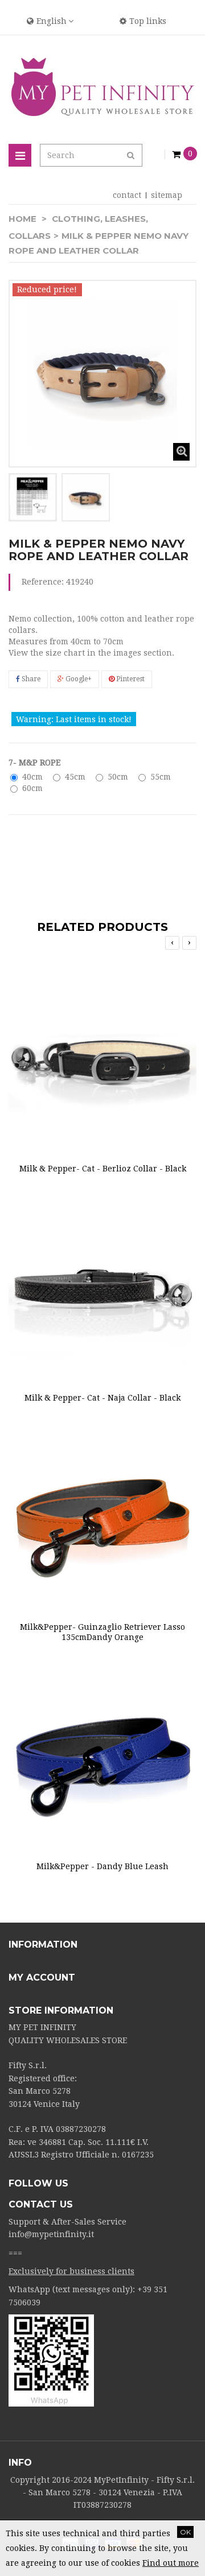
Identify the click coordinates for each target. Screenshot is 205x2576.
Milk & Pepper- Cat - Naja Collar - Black (102, 1398)
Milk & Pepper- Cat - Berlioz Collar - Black (103, 1169)
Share (30, 679)
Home (22, 219)
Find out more (171, 2563)
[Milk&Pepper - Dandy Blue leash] (102, 1753)
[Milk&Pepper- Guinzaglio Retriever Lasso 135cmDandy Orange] (102, 1513)
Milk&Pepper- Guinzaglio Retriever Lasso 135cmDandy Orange (102, 1632)
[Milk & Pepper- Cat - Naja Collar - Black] (102, 1284)
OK (185, 2532)
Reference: (43, 582)
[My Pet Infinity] (102, 87)
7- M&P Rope (36, 763)
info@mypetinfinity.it (51, 2234)
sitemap (167, 195)
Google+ (78, 679)
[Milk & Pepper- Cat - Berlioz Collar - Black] (102, 1055)
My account (42, 1977)
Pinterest (130, 679)
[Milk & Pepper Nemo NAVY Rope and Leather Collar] (33, 497)
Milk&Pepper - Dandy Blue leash (102, 1866)
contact (127, 195)
